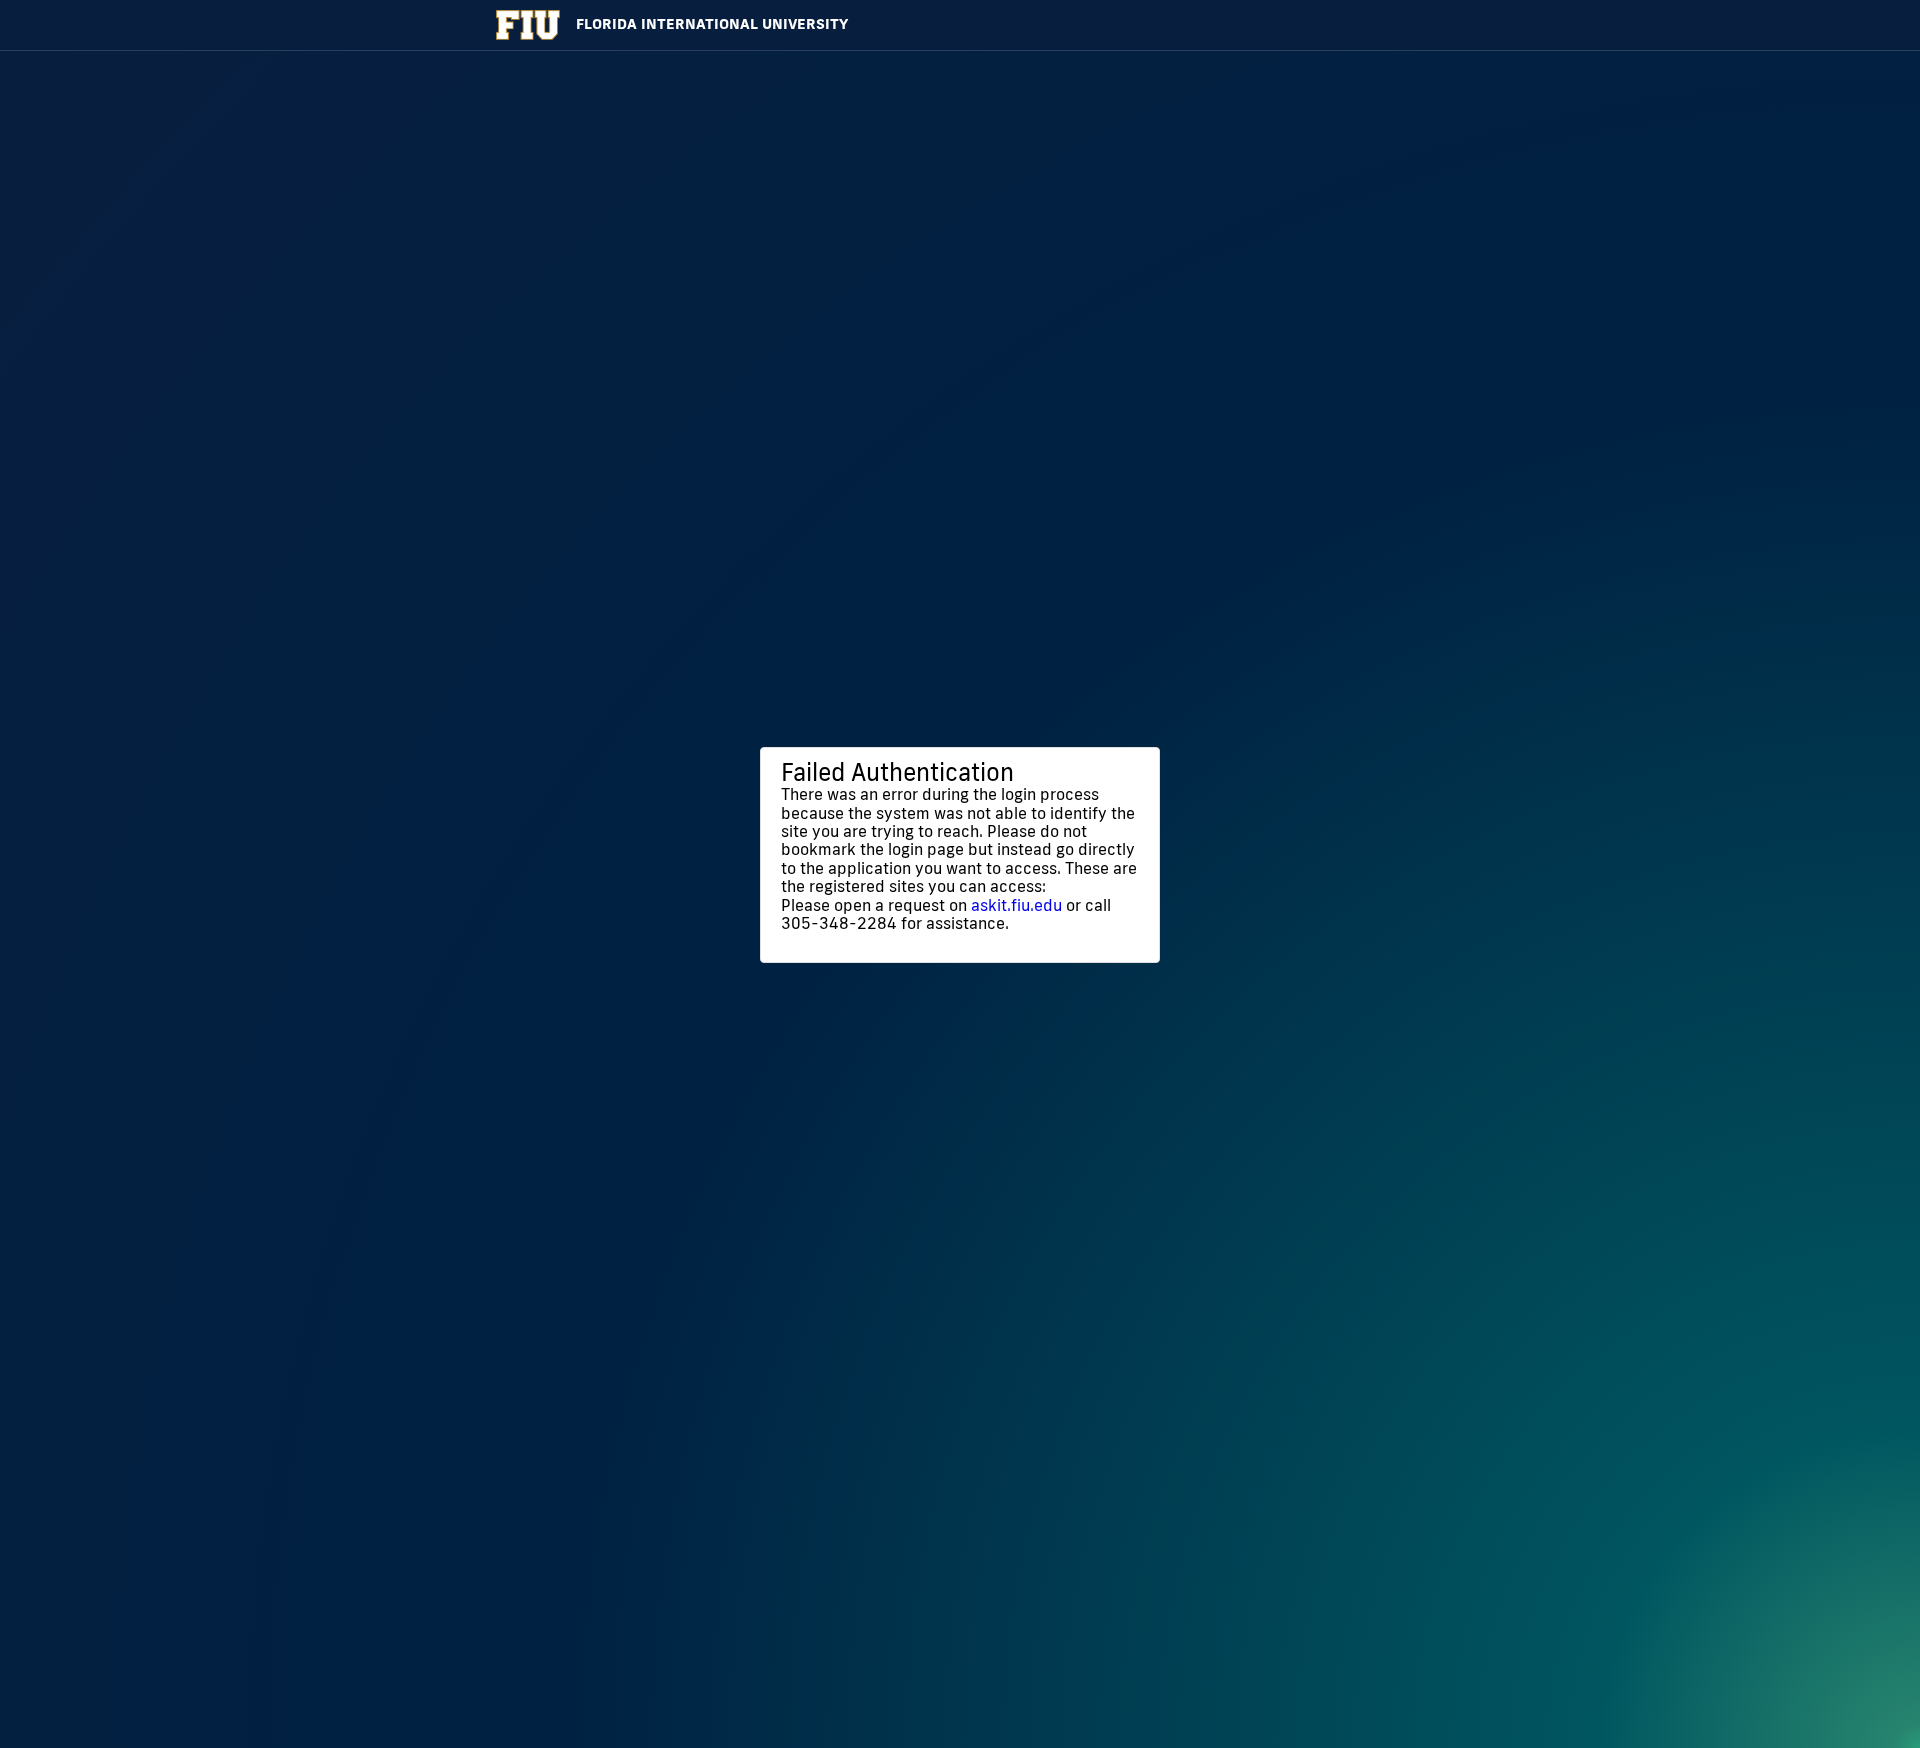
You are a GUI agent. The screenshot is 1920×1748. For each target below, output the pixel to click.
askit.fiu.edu (1016, 905)
